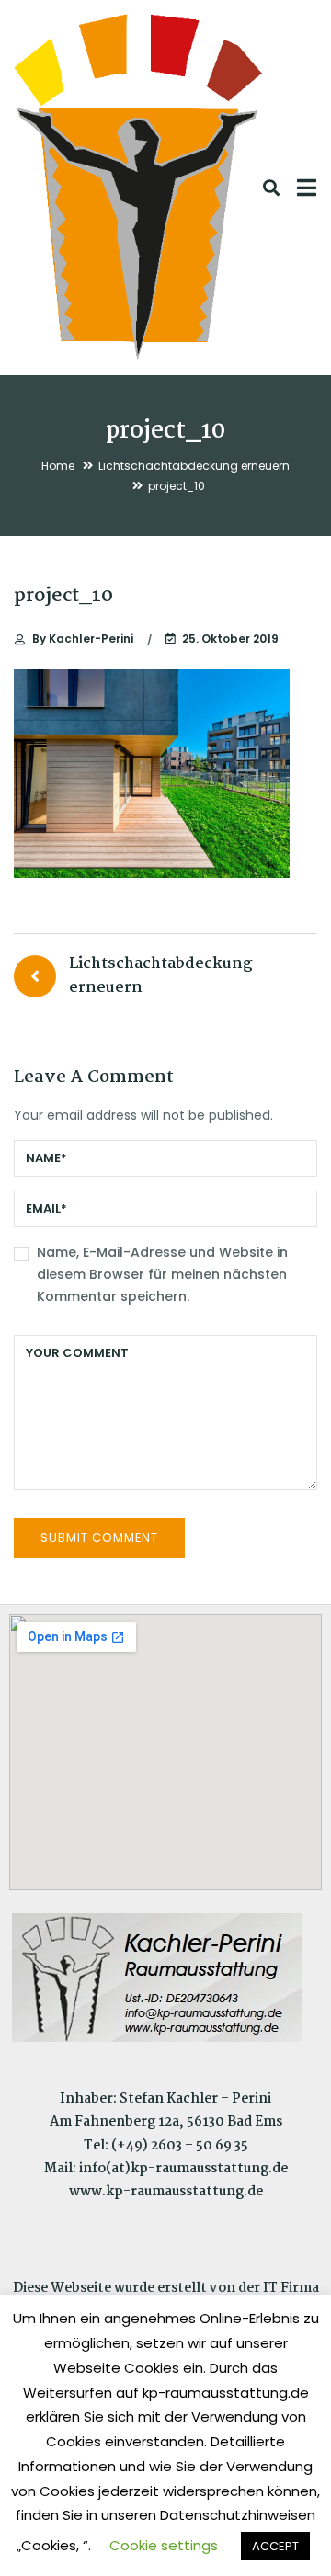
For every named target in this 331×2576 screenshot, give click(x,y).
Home (58, 466)
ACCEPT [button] (275, 2546)
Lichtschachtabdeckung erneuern (194, 466)
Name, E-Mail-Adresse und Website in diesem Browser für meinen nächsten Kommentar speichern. (162, 1274)
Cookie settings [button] (164, 2545)
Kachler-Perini (83, 638)
